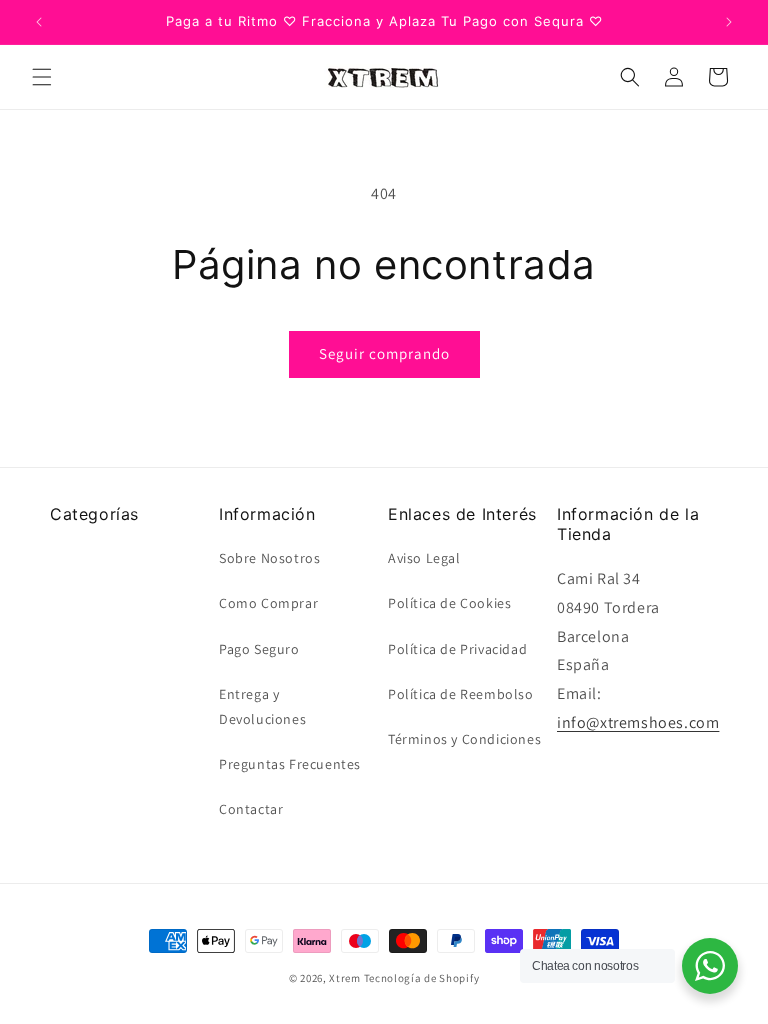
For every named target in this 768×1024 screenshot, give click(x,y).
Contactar (251, 809)
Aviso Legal (424, 558)
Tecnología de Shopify (422, 978)
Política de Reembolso (461, 694)
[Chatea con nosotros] (710, 966)
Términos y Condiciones (464, 739)
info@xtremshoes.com (638, 722)
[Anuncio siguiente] (729, 22)
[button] (42, 77)
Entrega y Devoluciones (262, 706)
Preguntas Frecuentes (290, 764)
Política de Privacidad (457, 649)
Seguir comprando (384, 353)
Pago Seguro (259, 649)
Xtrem (345, 978)
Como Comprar (268, 603)
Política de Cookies (449, 603)
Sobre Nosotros (269, 558)
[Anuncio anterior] (39, 22)
